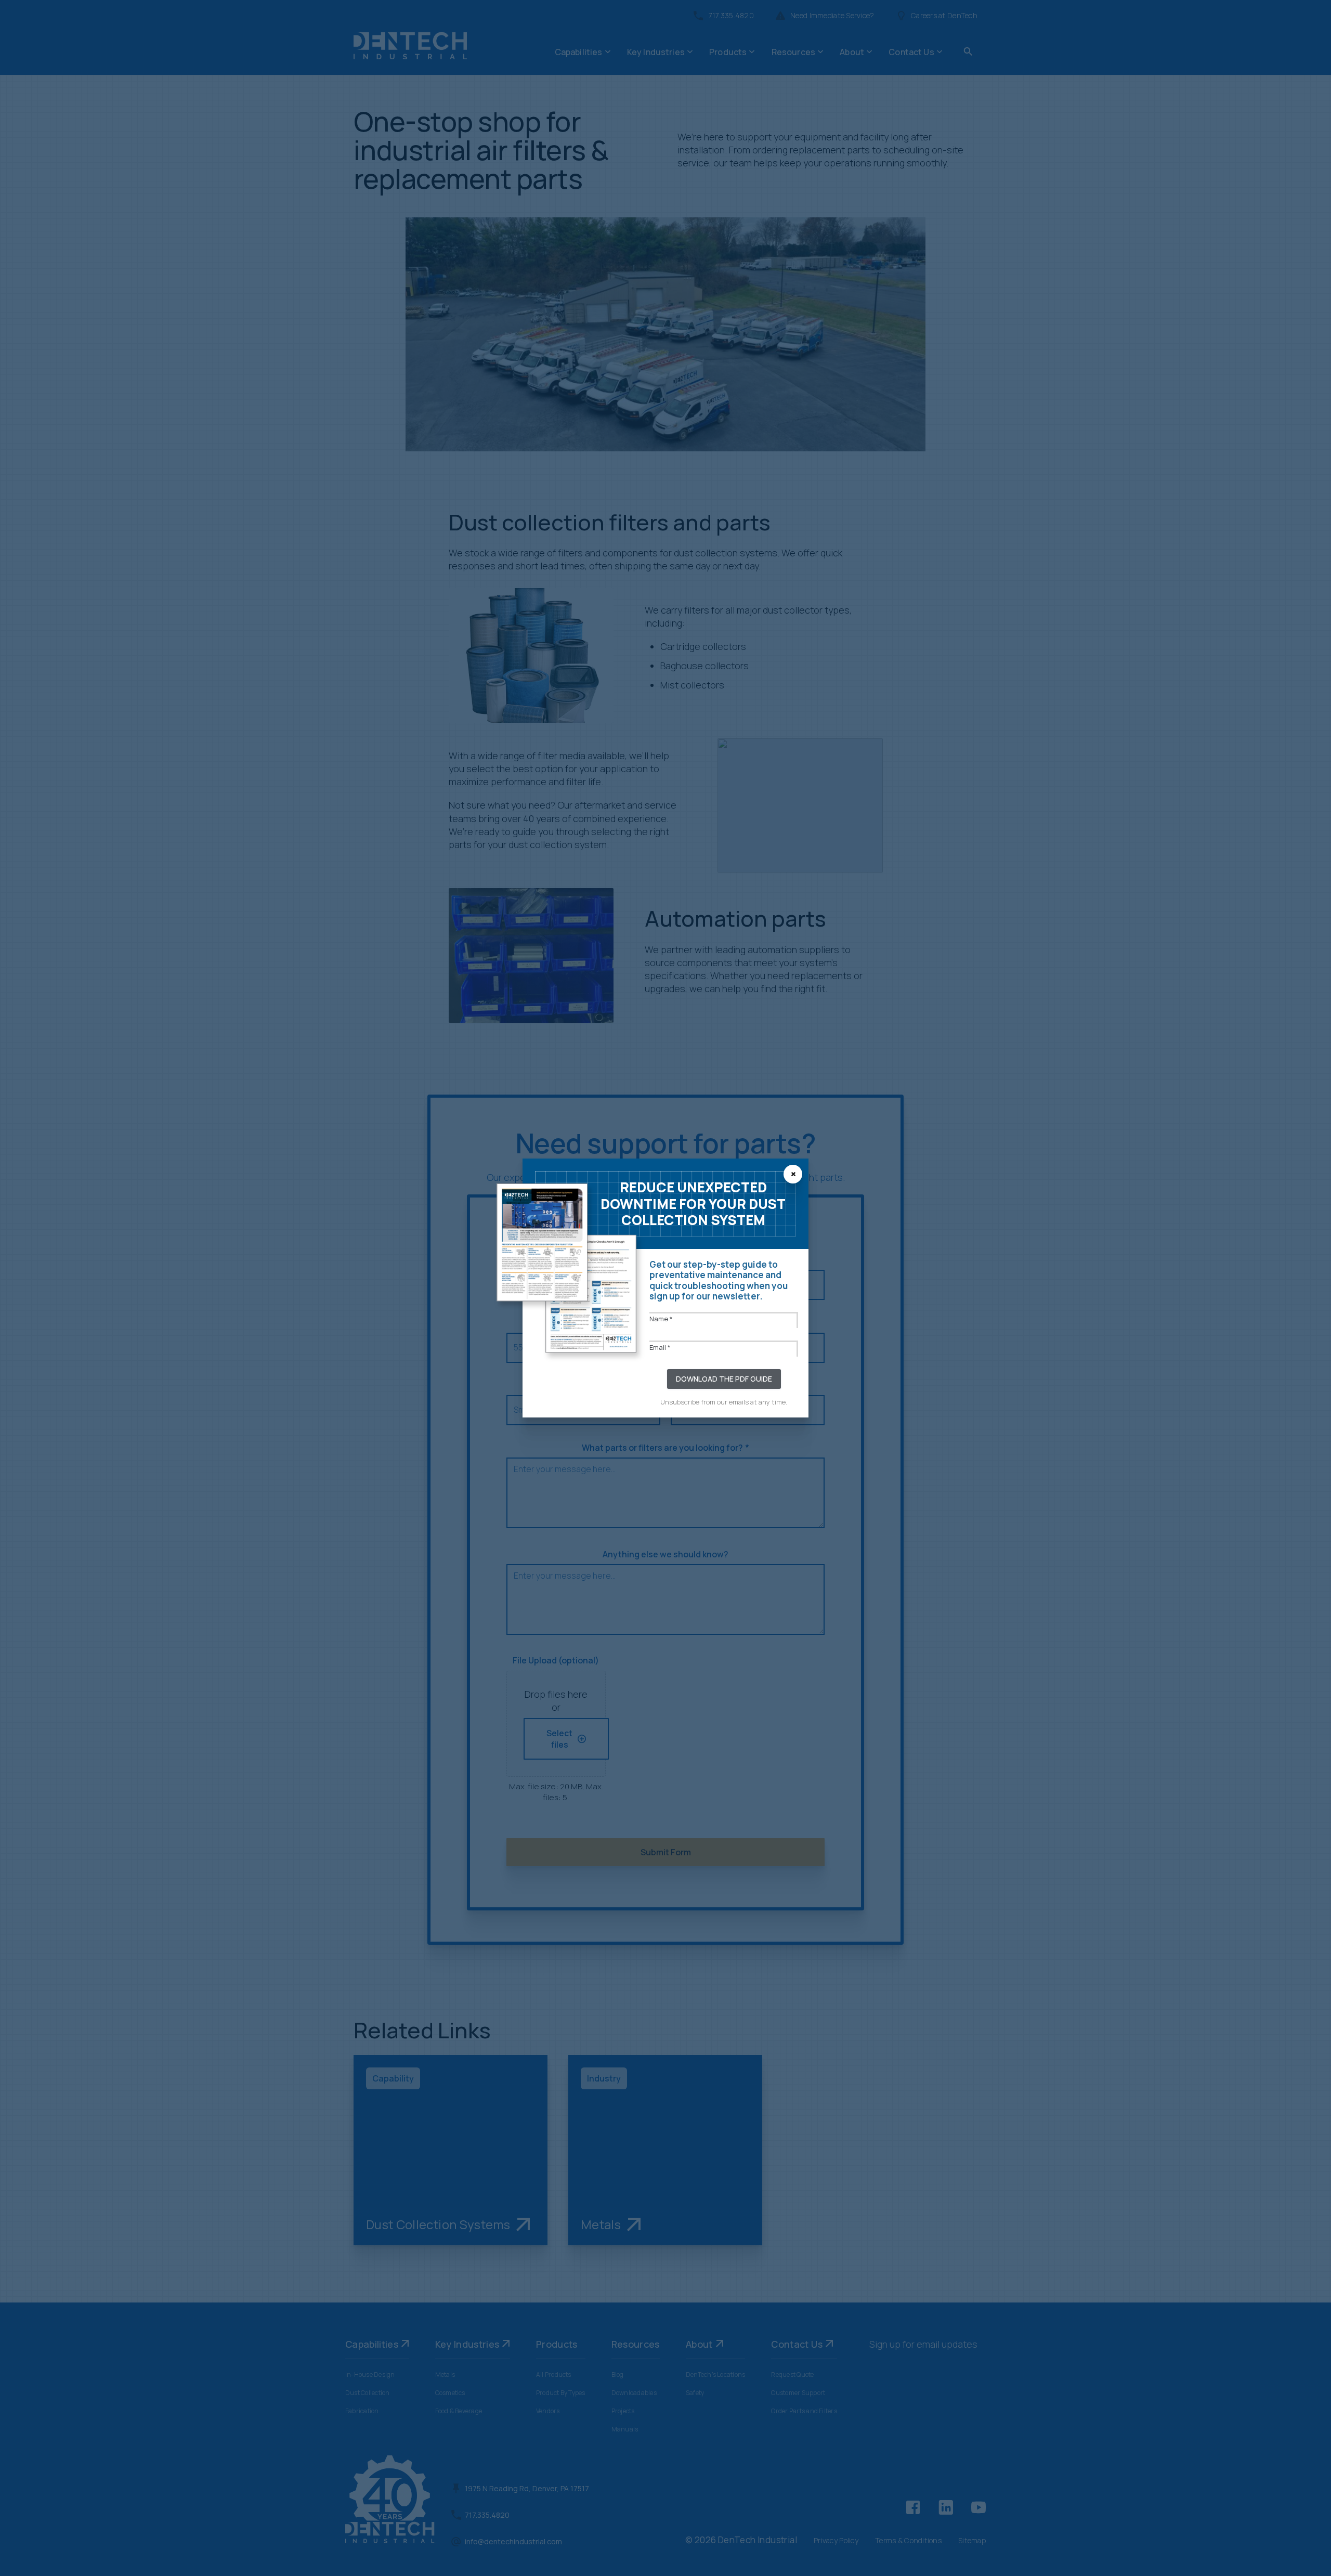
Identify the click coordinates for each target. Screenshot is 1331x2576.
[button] (793, 1174)
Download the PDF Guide (724, 1379)
